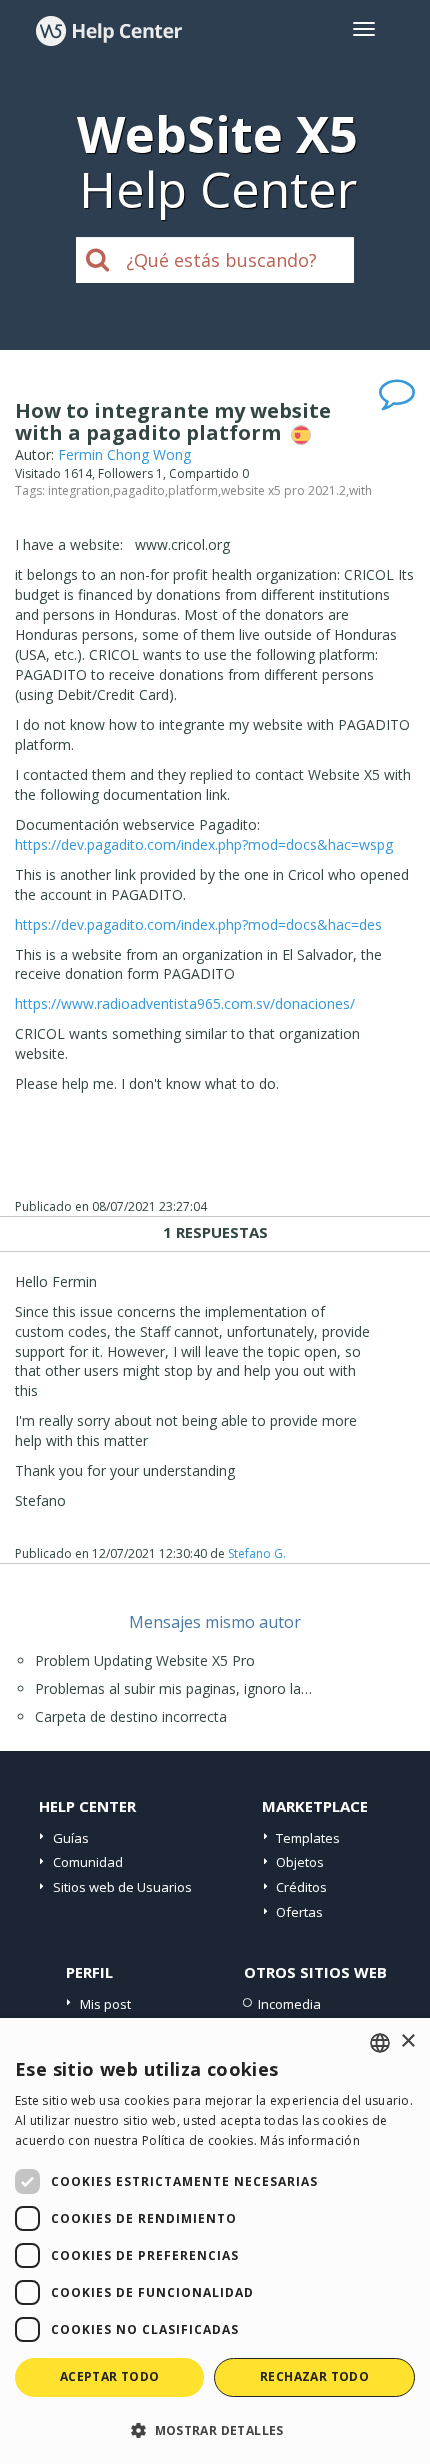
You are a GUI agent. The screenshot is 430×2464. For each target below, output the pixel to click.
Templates (308, 1838)
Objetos (300, 1862)
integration (79, 490)
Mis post (105, 2004)
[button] (215, 2429)
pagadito (139, 490)
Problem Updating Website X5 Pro (145, 1660)
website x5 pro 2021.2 (283, 490)
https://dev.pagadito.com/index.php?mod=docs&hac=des (198, 924)
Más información (310, 2140)
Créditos (301, 1887)
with (360, 490)
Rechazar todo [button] (314, 2376)
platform (193, 490)
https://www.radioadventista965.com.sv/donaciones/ (185, 1003)
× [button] (407, 2041)
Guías (71, 1838)
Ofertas (299, 1912)
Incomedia (289, 2004)
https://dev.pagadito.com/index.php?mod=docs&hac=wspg (204, 844)
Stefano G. (257, 1553)
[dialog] (215, 2241)
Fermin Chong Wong (124, 454)
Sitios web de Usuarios (122, 1887)
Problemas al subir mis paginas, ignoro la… (173, 1688)
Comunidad (88, 1862)
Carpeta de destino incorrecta (131, 1716)
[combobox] (380, 2043)
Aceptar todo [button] (110, 2376)
